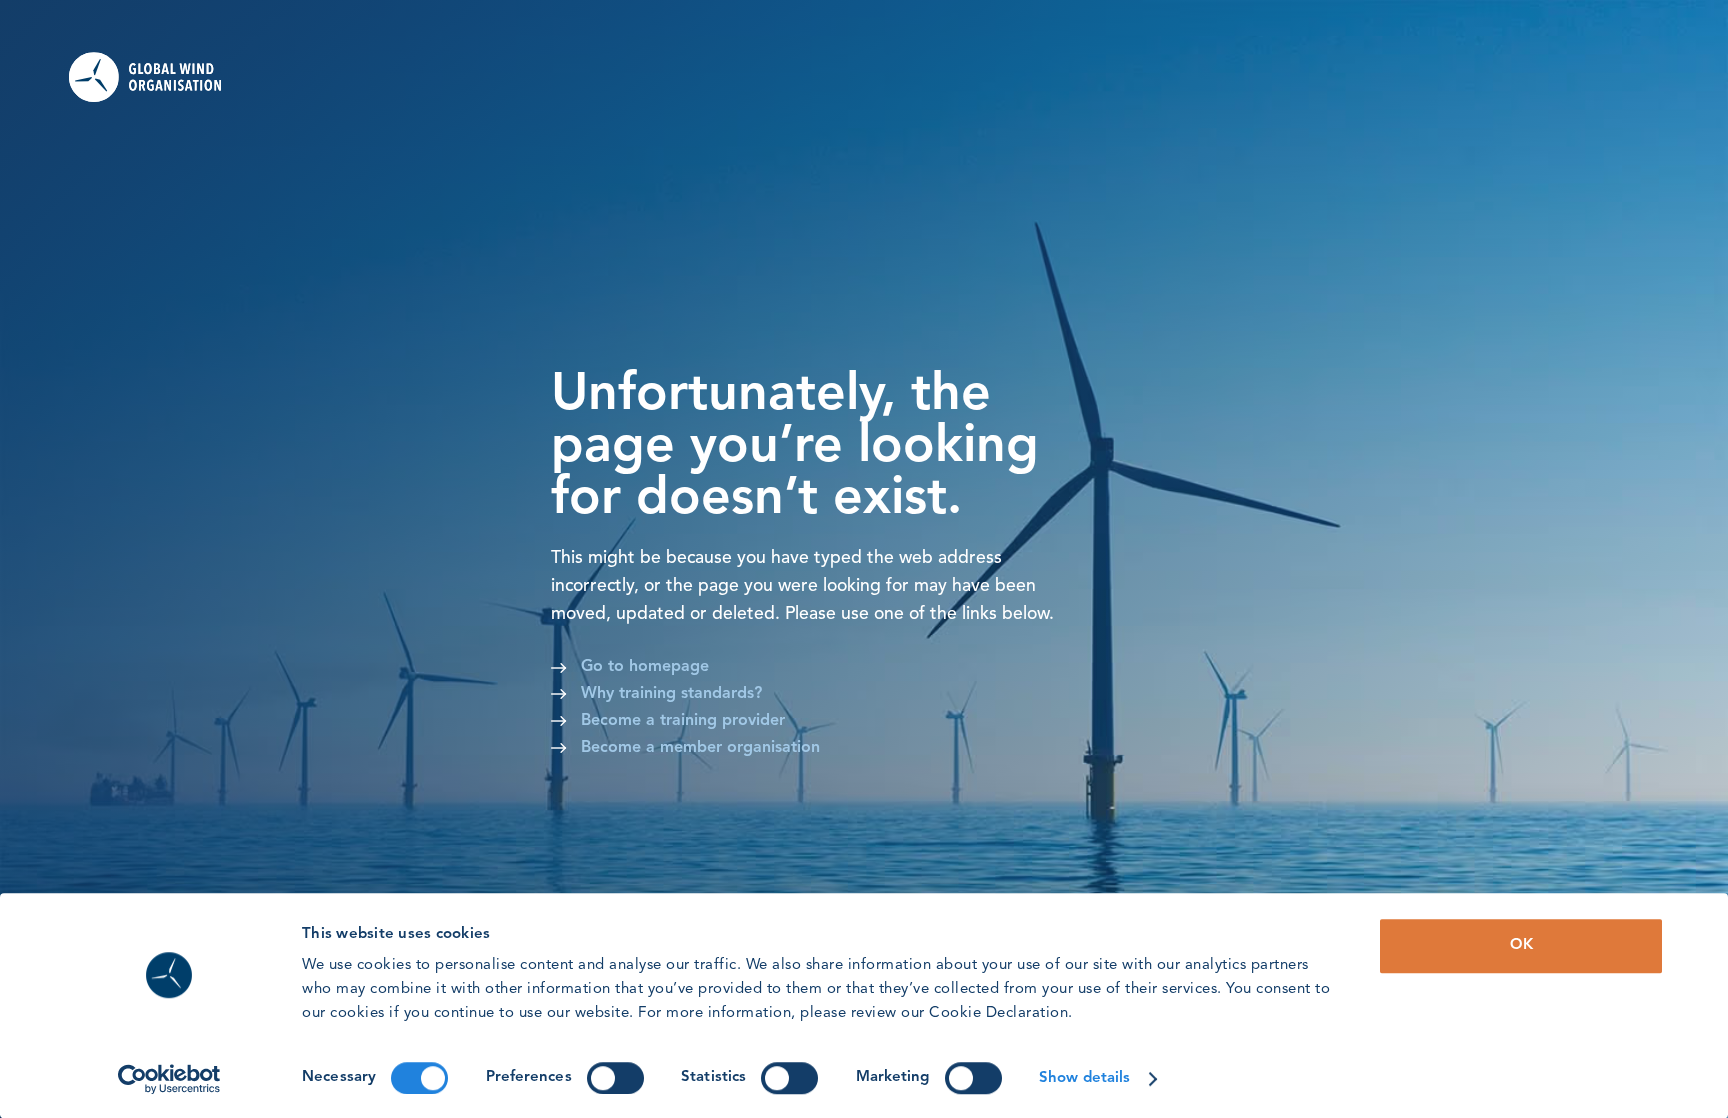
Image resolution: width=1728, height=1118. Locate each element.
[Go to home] (159, 77)
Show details (1084, 1078)
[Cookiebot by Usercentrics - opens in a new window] (169, 1079)
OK (1521, 945)
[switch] (615, 1078)
